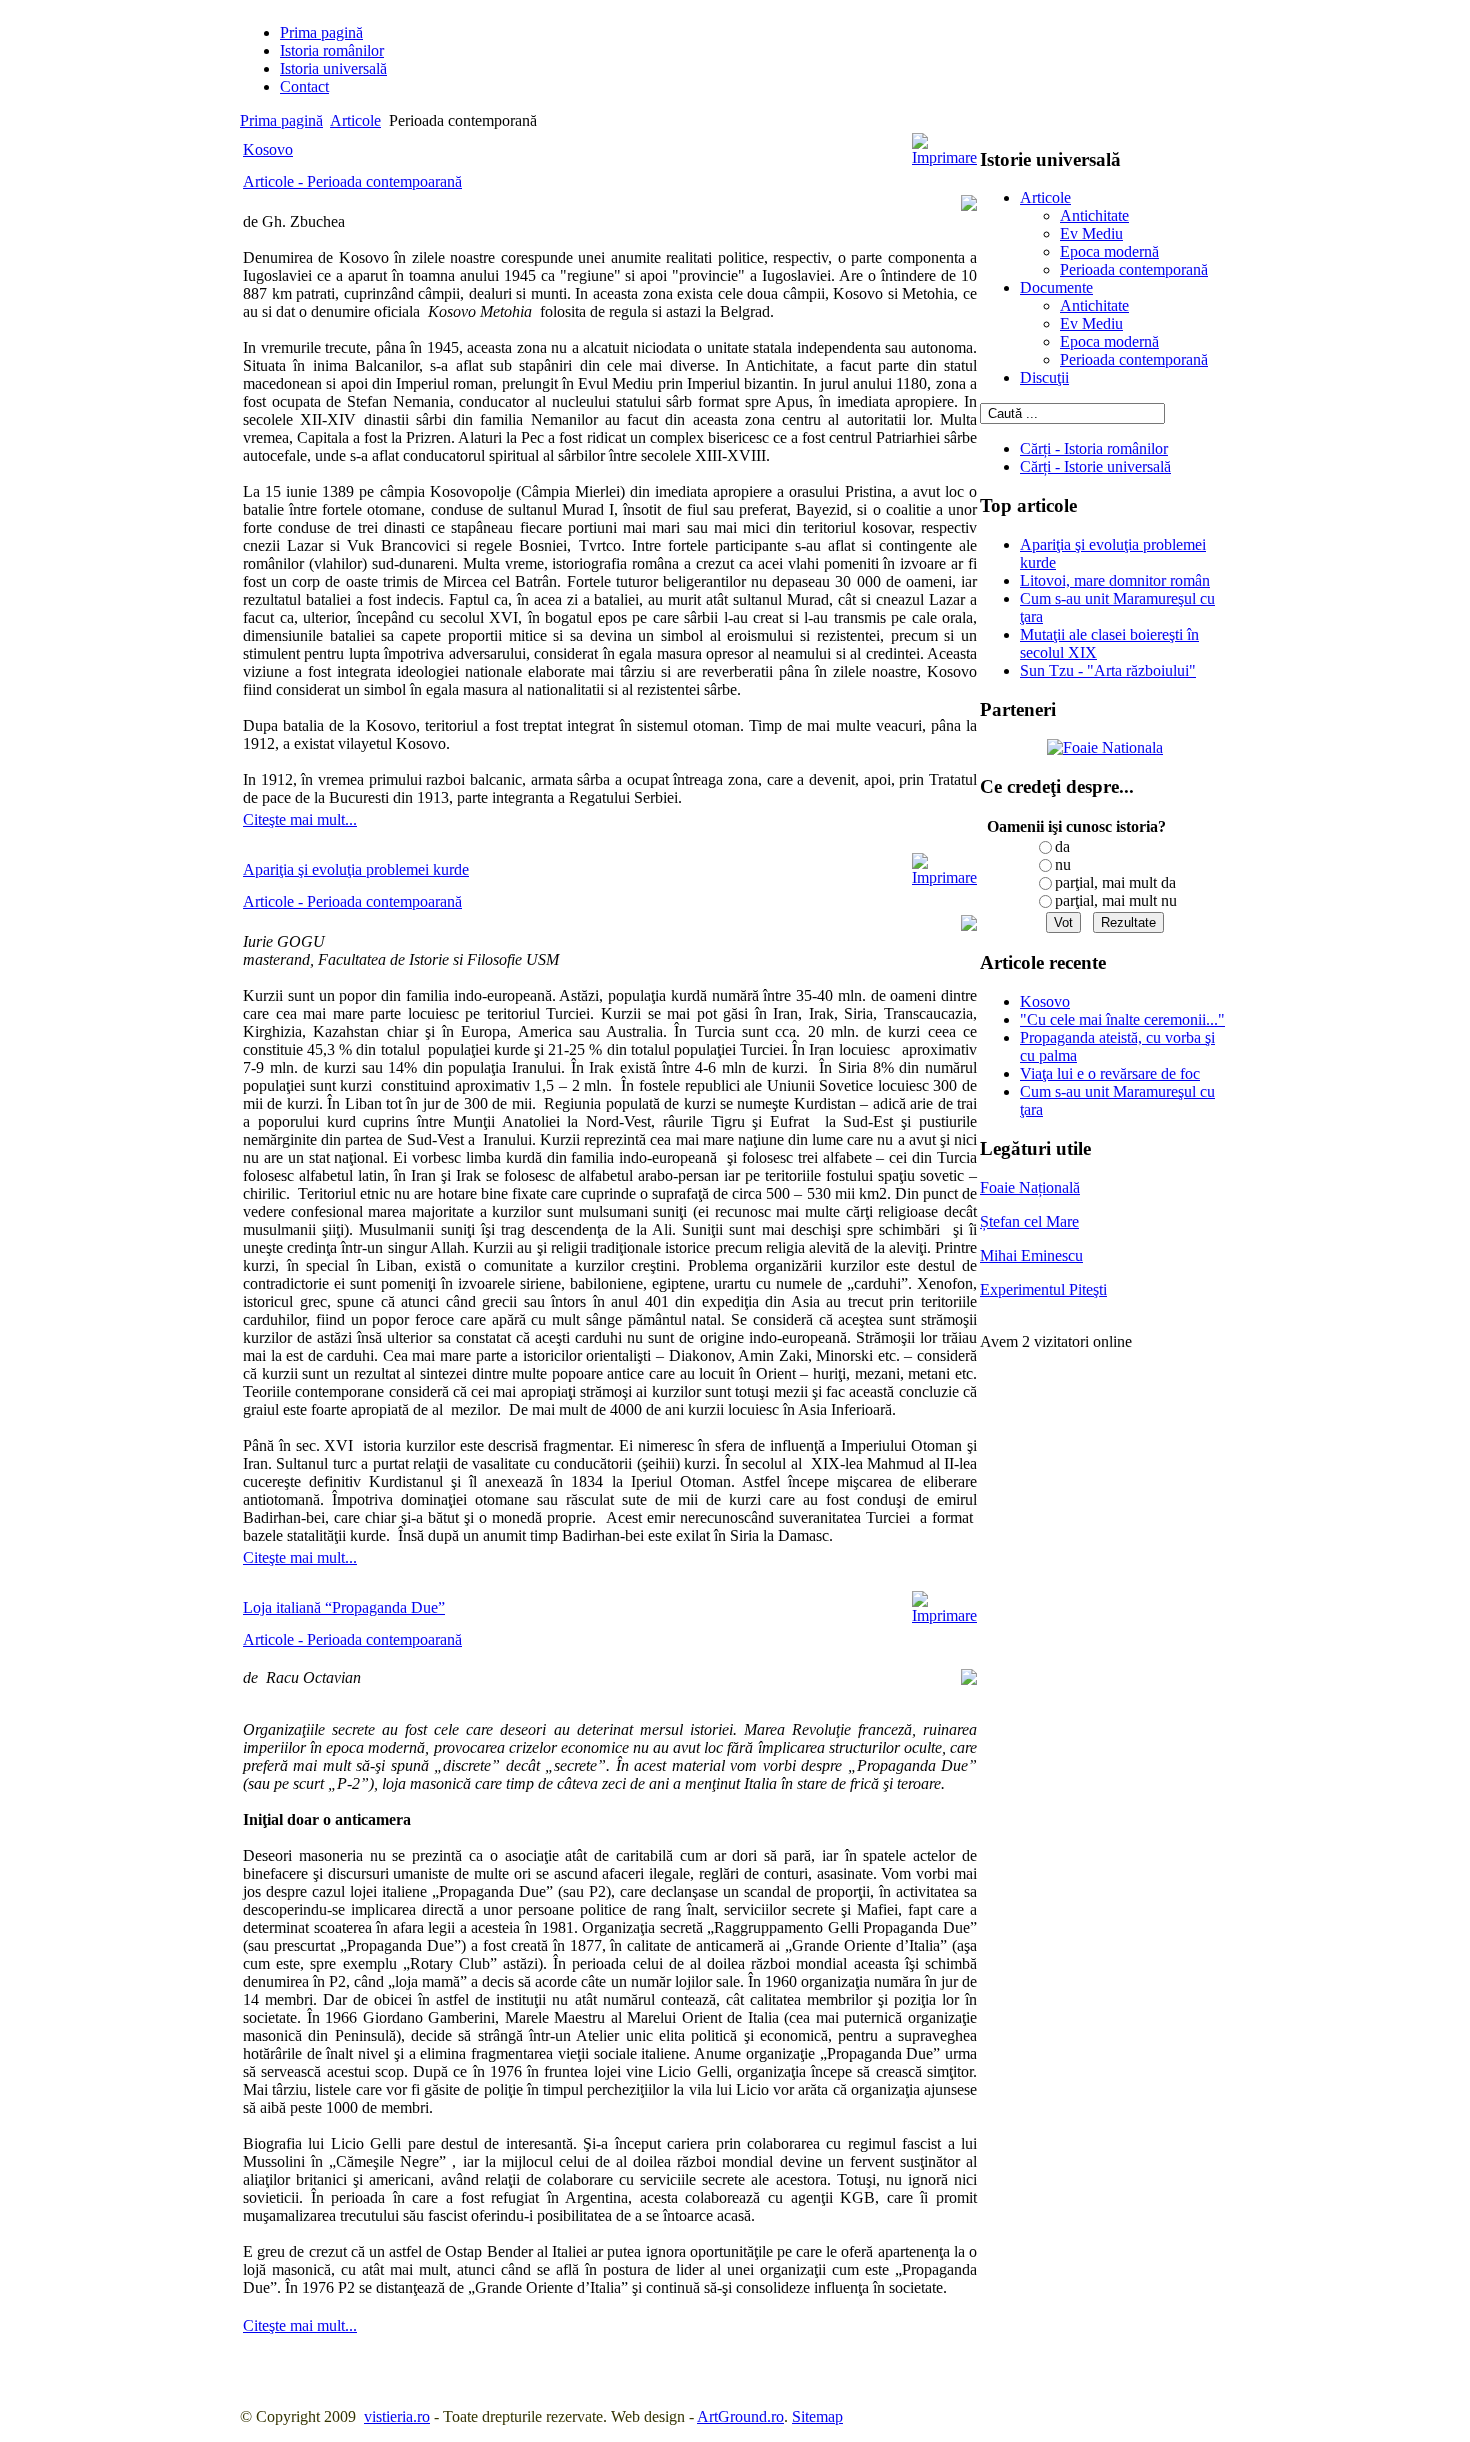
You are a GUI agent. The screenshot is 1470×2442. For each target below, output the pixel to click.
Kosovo (268, 149)
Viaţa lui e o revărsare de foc (1110, 1073)
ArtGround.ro (740, 2416)
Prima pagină (281, 120)
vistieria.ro (397, 2416)
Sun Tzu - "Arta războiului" (1108, 670)
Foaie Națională (1030, 1187)
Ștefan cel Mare (1029, 1221)
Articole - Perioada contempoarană (352, 181)
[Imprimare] (944, 157)
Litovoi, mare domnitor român (1115, 580)
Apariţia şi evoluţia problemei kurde (356, 869)
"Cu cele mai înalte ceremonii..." (1122, 1019)
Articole (355, 120)
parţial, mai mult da (1115, 882)
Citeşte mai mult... (300, 819)
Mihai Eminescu (1031, 1255)
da (1062, 846)
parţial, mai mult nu (1116, 900)
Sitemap (817, 2416)
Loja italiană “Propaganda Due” (344, 1607)
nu (1063, 864)
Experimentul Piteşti (1043, 1289)
